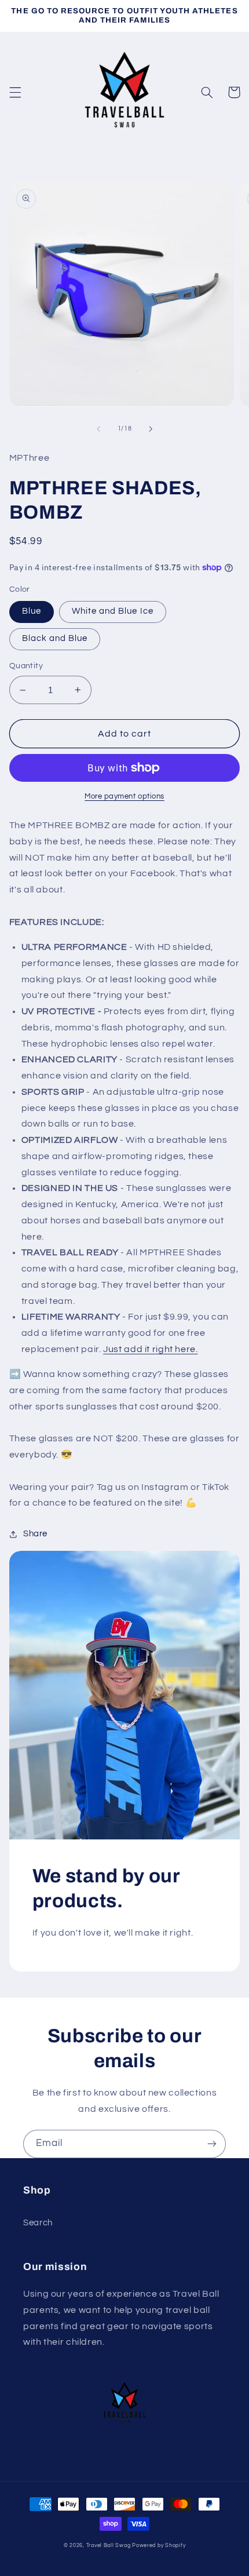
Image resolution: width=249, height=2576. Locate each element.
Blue (32, 611)
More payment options (124, 797)
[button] (15, 92)
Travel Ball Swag (109, 2546)
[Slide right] (151, 429)
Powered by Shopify (159, 2546)
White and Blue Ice (113, 611)
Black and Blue (55, 638)
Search (38, 2223)
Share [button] (35, 1534)
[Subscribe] (212, 2144)
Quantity (26, 666)
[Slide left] (98, 429)
